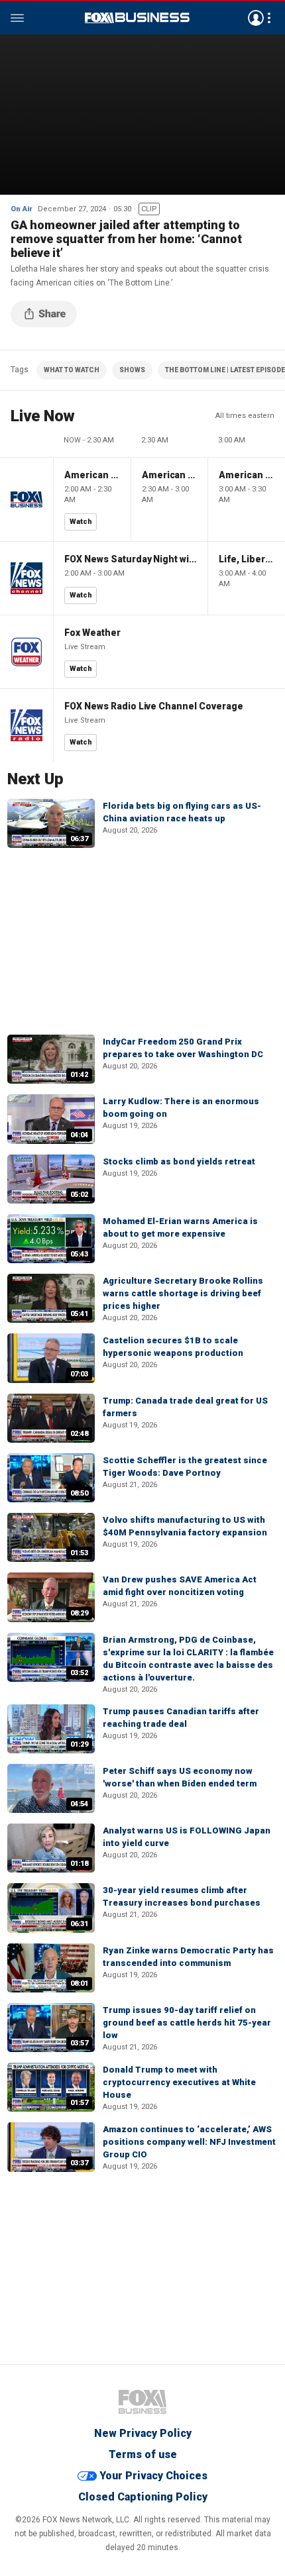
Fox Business (137, 18)
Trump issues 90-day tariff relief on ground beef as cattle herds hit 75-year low (187, 2023)
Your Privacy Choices (153, 2476)
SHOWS (132, 370)
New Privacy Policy (143, 2433)
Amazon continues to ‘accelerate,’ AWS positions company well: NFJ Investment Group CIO (189, 2142)
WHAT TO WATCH (72, 370)
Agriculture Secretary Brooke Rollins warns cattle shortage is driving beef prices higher (183, 1293)
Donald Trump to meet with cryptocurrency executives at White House (179, 2082)
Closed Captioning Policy (143, 2497)
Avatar (256, 18)
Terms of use (143, 2454)
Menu (17, 18)
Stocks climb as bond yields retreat (179, 1161)
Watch (81, 522)
